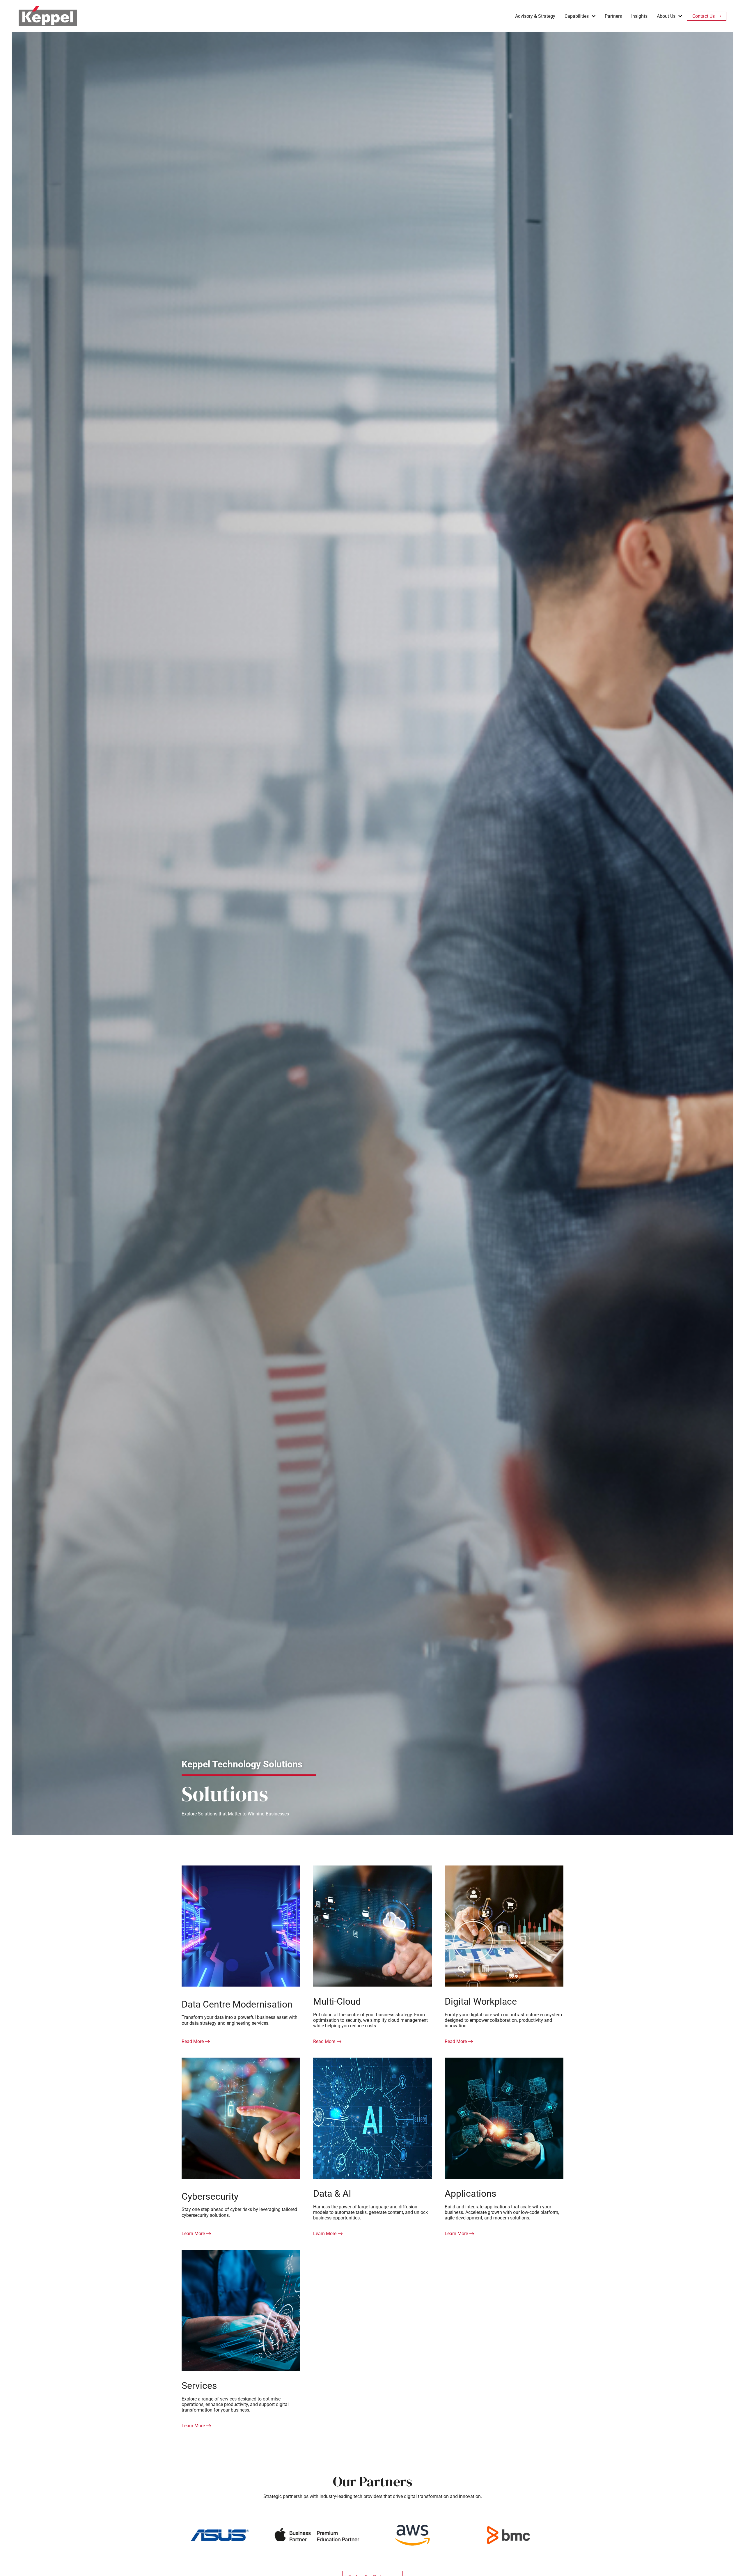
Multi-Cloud (337, 2001)
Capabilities (577, 16)
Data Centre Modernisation (237, 2004)
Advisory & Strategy (535, 16)
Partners (613, 16)
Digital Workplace (481, 2001)
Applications (471, 2194)
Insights (639, 16)
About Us (666, 16)
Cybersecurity (210, 2196)
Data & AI (332, 2194)
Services (199, 2386)
